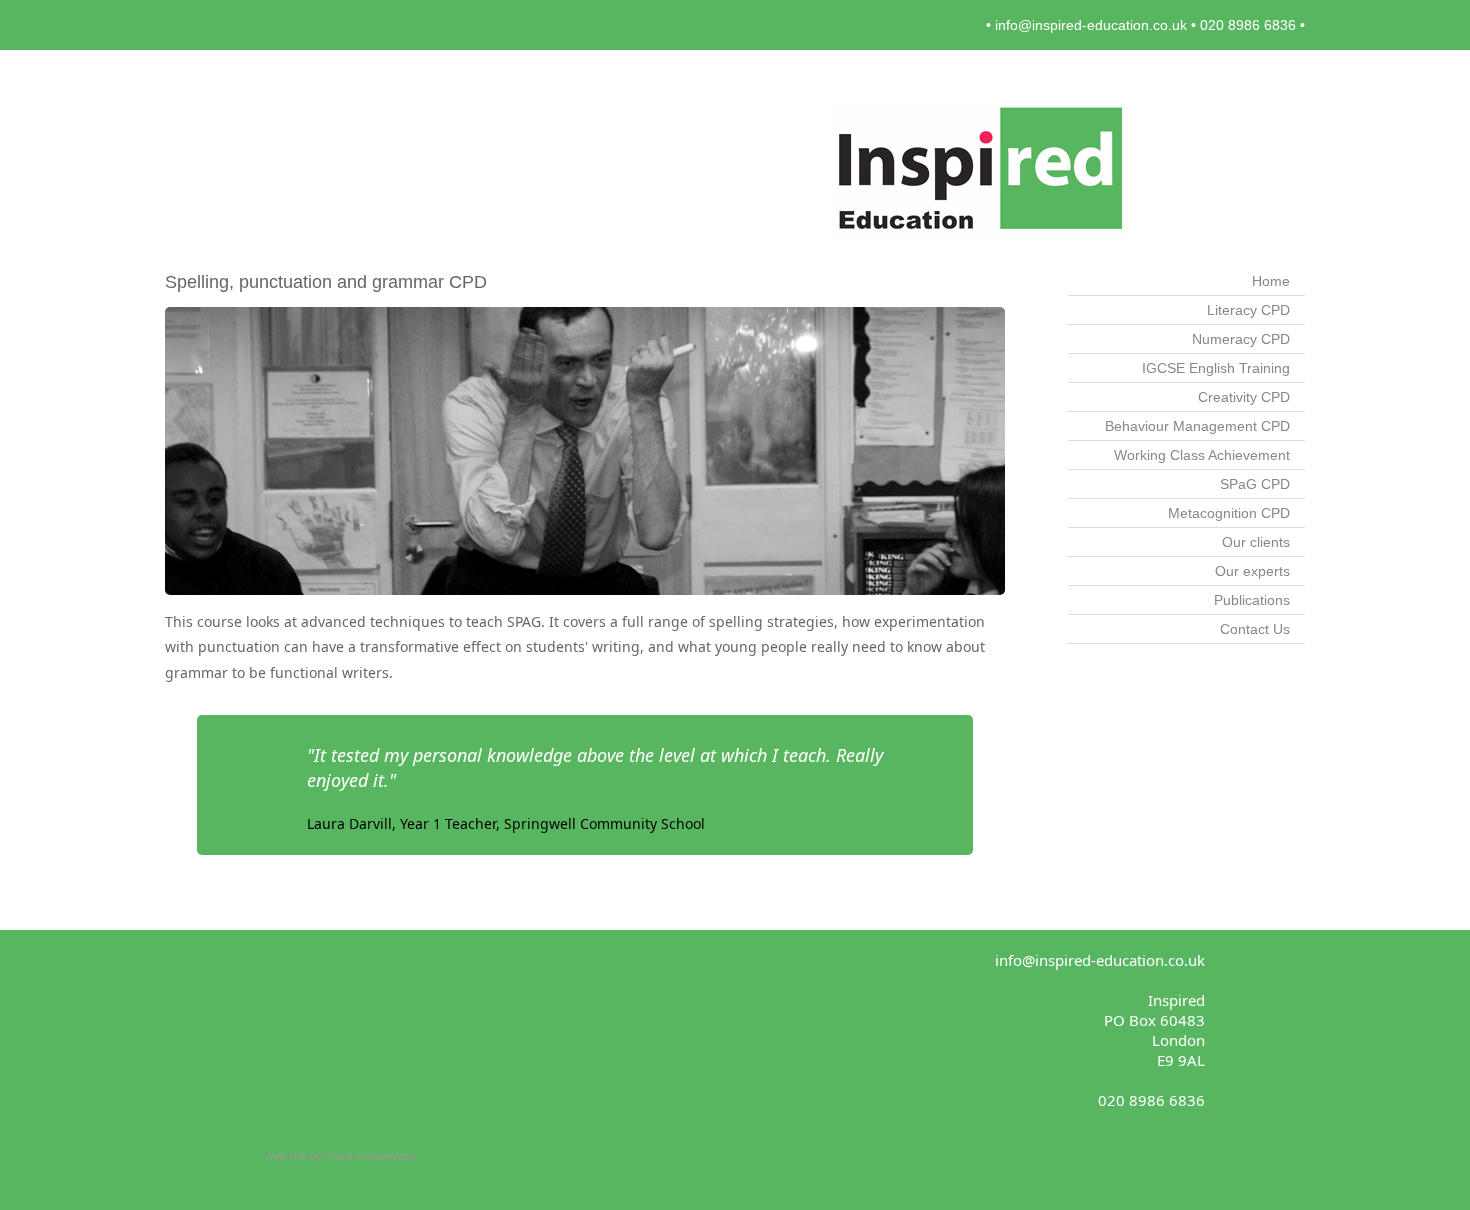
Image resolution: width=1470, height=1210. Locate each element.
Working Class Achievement (1202, 455)
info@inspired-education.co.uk (1091, 25)
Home (1271, 281)
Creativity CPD (1244, 397)
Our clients (1256, 542)
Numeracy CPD (1241, 339)
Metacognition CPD (1229, 513)
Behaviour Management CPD (1197, 426)
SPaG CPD (1255, 484)
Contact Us (1255, 629)
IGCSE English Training (1216, 368)
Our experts (1252, 571)
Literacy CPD (1248, 310)
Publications (1252, 600)
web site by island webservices (340, 1157)
